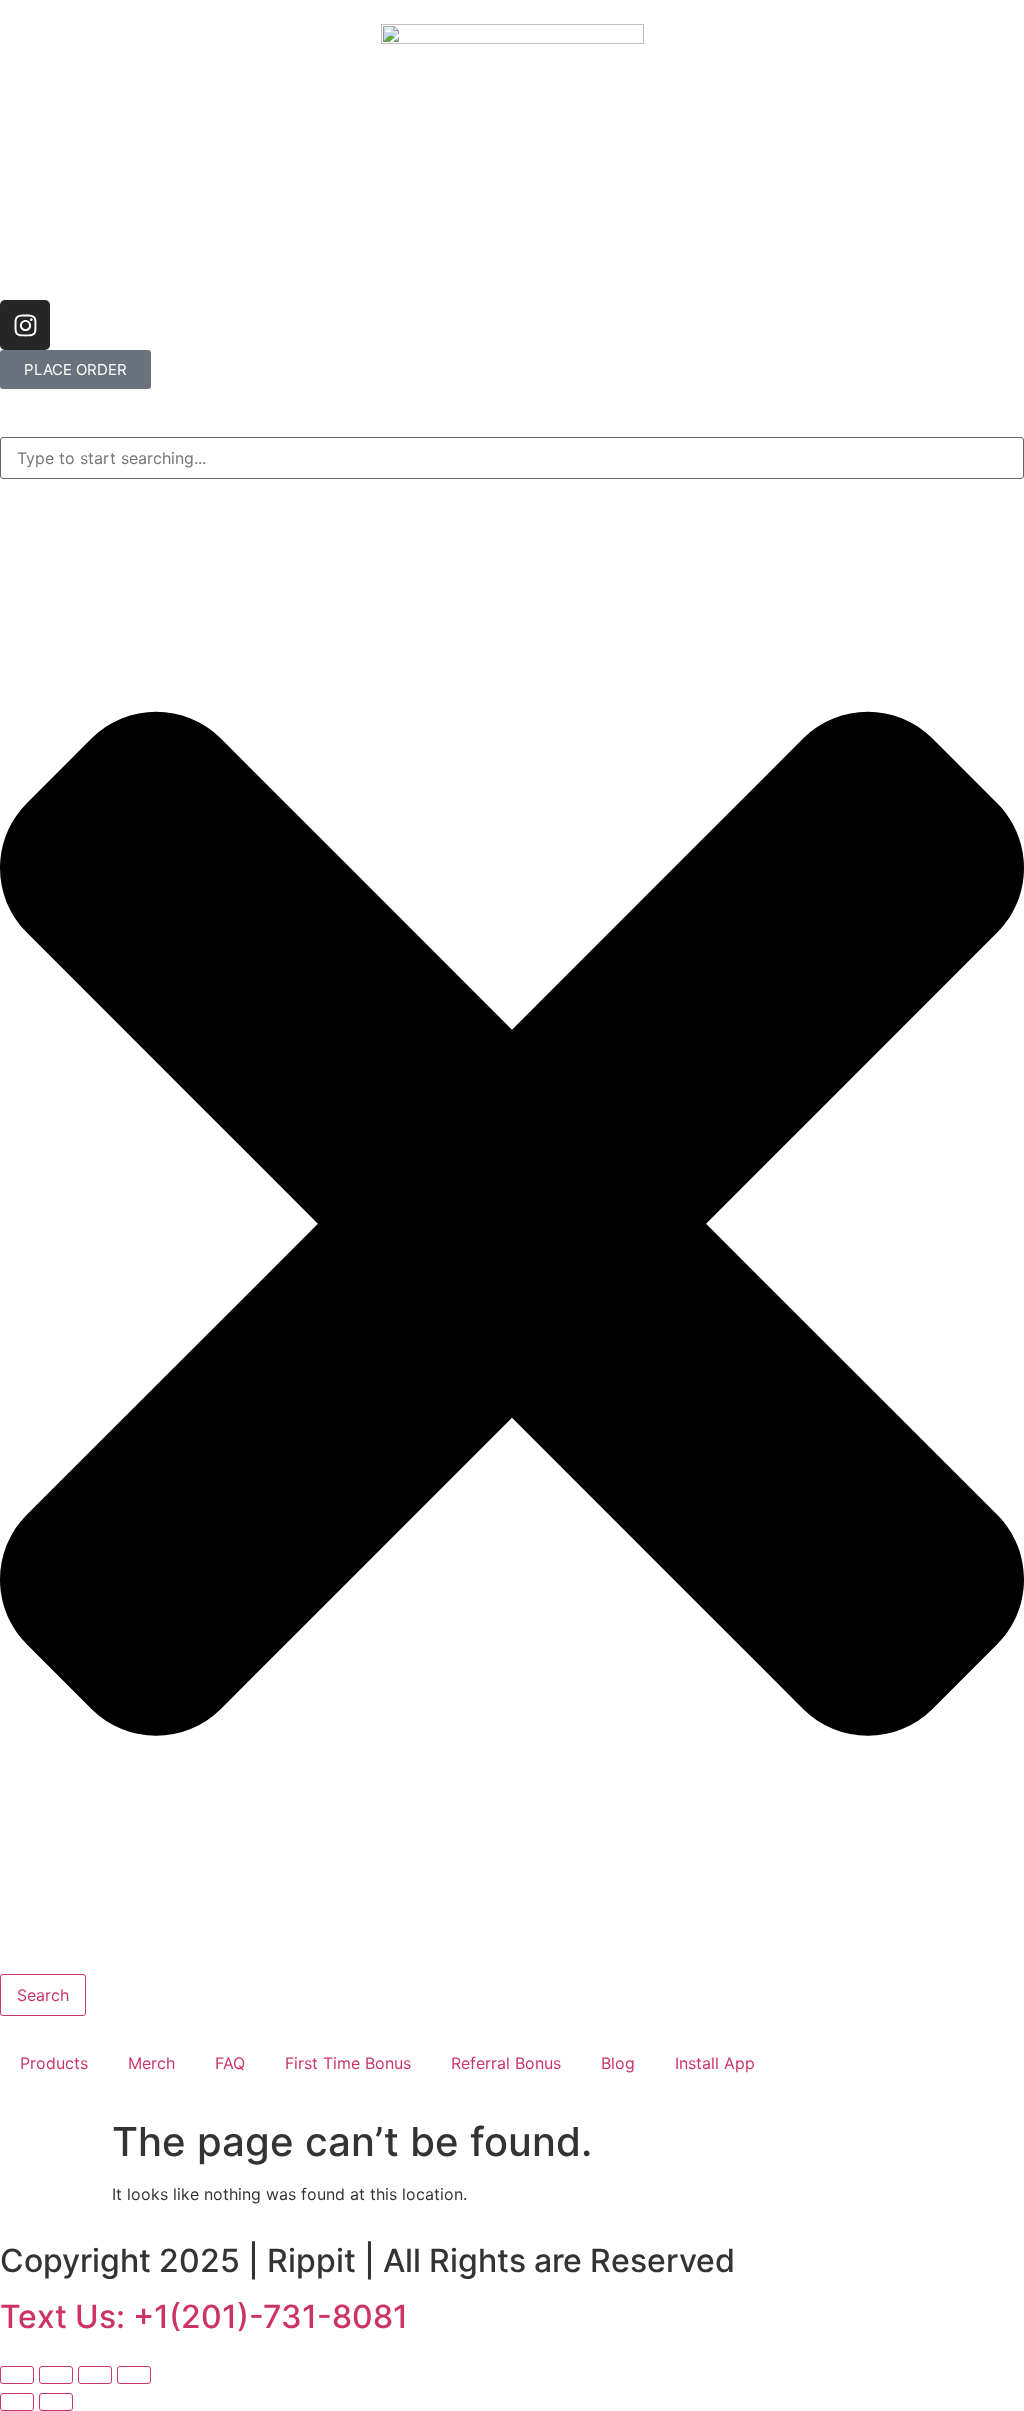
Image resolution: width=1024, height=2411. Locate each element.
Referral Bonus (506, 2063)
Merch (151, 2063)
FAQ (230, 2063)
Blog (618, 2063)
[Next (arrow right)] (56, 2402)
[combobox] (512, 458)
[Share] (95, 2375)
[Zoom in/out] (17, 2375)
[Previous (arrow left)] (17, 2402)
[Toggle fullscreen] (56, 2375)
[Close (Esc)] (134, 2375)
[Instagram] (25, 325)
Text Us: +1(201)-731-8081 (204, 2316)
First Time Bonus (348, 2063)
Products (54, 2063)
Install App (715, 2063)
